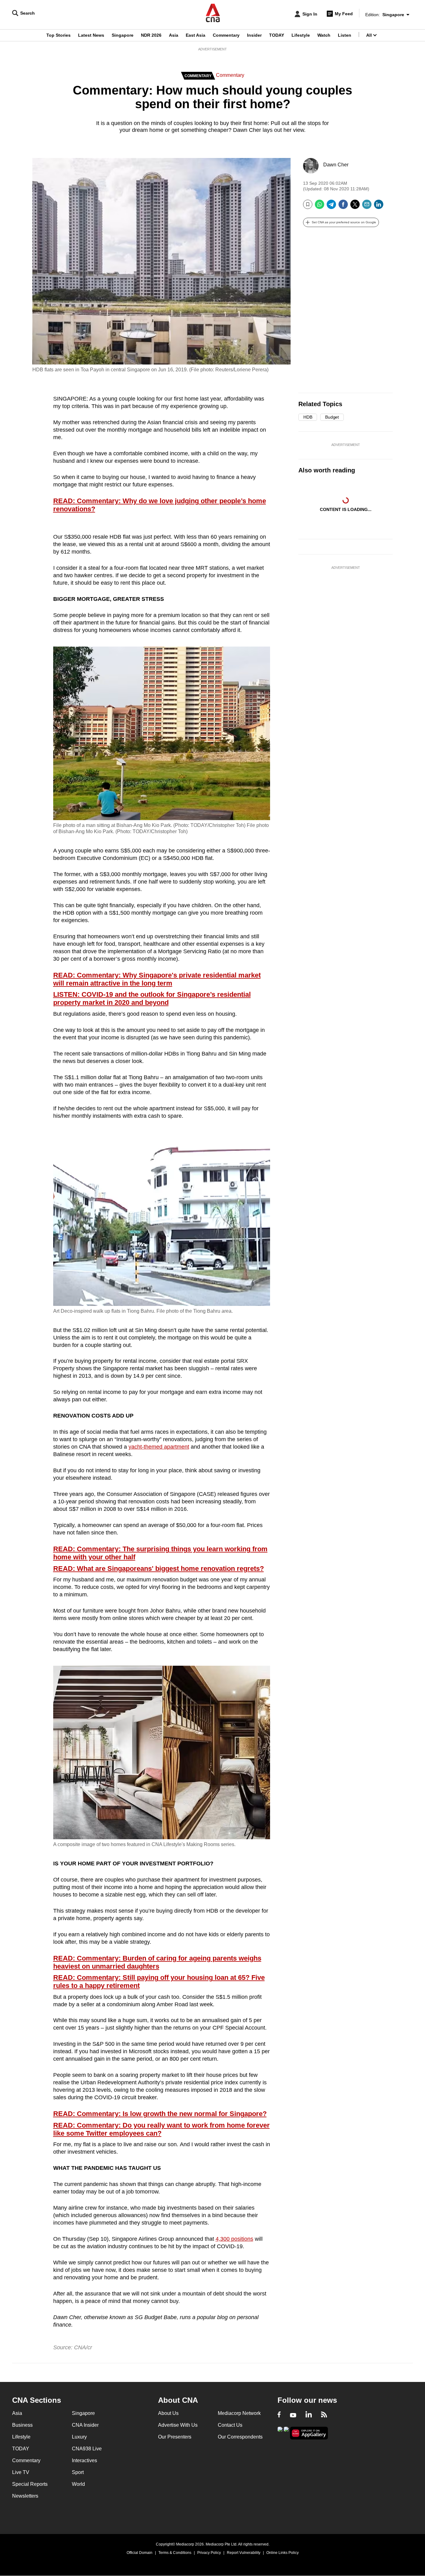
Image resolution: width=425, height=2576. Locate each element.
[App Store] (286, 2432)
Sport (78, 2472)
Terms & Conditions (175, 2553)
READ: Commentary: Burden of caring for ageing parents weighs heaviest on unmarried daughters (157, 1962)
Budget (332, 417)
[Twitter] (355, 207)
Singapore (123, 35)
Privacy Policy (209, 2553)
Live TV (21, 2472)
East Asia (196, 35)
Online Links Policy (283, 2553)
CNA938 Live (87, 2449)
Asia (174, 35)
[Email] (367, 207)
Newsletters (25, 2496)
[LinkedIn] (379, 207)
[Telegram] (331, 207)
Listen (345, 35)
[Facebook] (343, 207)
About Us (168, 2413)
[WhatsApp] (320, 207)
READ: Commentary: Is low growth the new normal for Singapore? (160, 2114)
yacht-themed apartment (159, 1447)
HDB (308, 417)
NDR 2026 (151, 35)
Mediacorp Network (239, 2413)
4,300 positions (234, 2239)
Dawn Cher (336, 165)
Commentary (226, 35)
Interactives (84, 2460)
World (78, 2484)
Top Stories (58, 35)
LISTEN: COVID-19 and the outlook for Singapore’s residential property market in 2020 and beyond (152, 999)
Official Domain (140, 2553)
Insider (254, 35)
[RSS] (324, 2415)
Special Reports (30, 2484)
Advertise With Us (178, 2425)
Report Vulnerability (244, 2553)
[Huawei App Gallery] (309, 2433)
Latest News (91, 35)
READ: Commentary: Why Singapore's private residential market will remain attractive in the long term (157, 979)
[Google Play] (280, 2432)
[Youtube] (293, 2415)
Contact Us (230, 2425)
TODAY (277, 35)
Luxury (79, 2437)
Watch (324, 35)
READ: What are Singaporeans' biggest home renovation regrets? (159, 1569)
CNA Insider (85, 2425)
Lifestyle (301, 35)
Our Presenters (175, 2437)
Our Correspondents (240, 2437)
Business (22, 2425)
